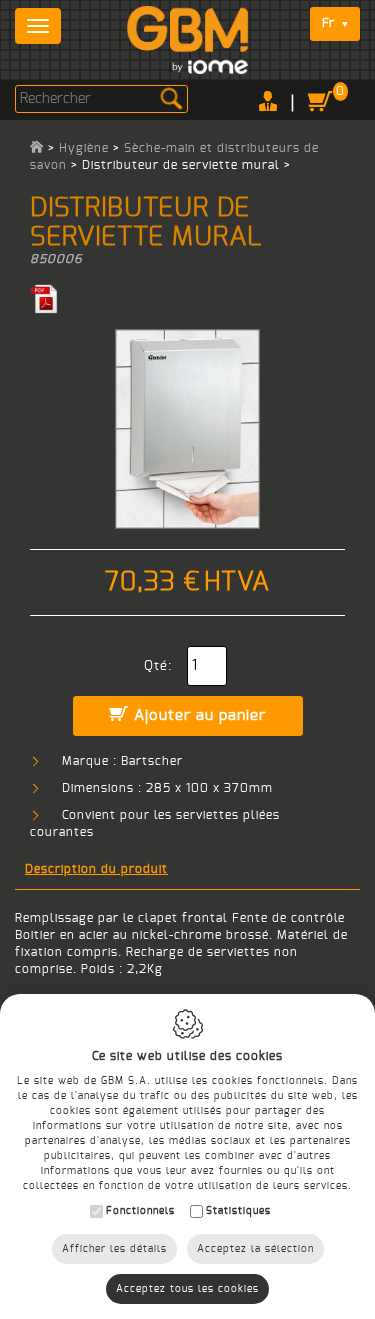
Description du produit (96, 869)
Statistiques (238, 1211)
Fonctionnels (140, 1211)
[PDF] (44, 298)
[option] (187, 429)
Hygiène (84, 148)
